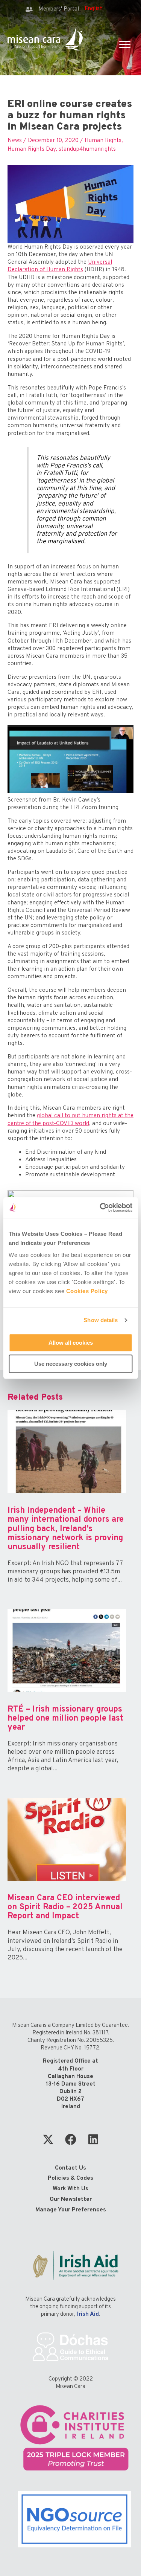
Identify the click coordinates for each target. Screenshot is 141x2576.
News (15, 140)
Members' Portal (59, 9)
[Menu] (125, 45)
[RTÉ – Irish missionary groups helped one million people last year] (67, 1697)
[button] (48, 2139)
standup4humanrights (87, 149)
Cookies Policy (87, 1291)
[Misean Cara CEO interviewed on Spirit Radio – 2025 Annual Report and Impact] (67, 1887)
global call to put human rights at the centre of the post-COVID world (70, 1119)
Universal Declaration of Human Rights (60, 266)
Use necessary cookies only (71, 1364)
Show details (101, 1320)
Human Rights (103, 140)
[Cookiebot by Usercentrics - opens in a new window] (100, 1208)
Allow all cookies (71, 1343)
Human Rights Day (32, 149)
